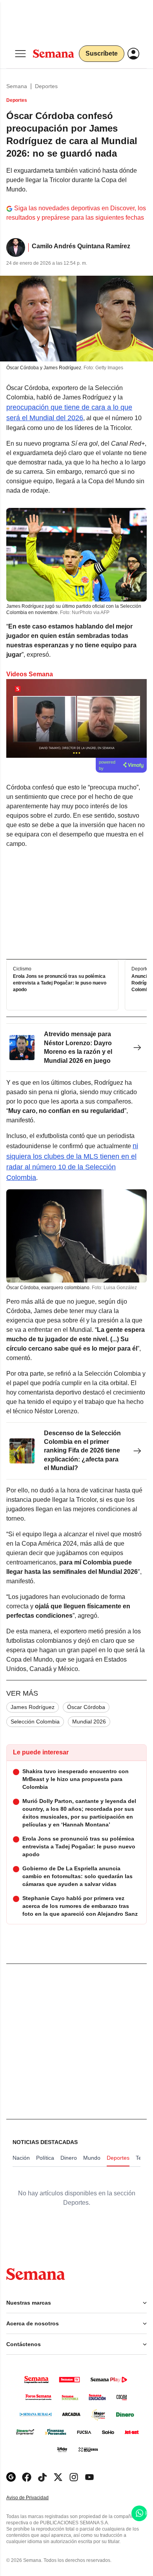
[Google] (11, 2477)
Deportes (46, 86)
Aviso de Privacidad (36, 2498)
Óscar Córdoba (86, 1707)
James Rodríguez (33, 1707)
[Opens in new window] (27, 2477)
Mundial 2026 (89, 1722)
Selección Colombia (35, 1722)
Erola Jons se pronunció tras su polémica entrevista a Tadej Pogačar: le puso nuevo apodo (60, 983)
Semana (17, 86)
